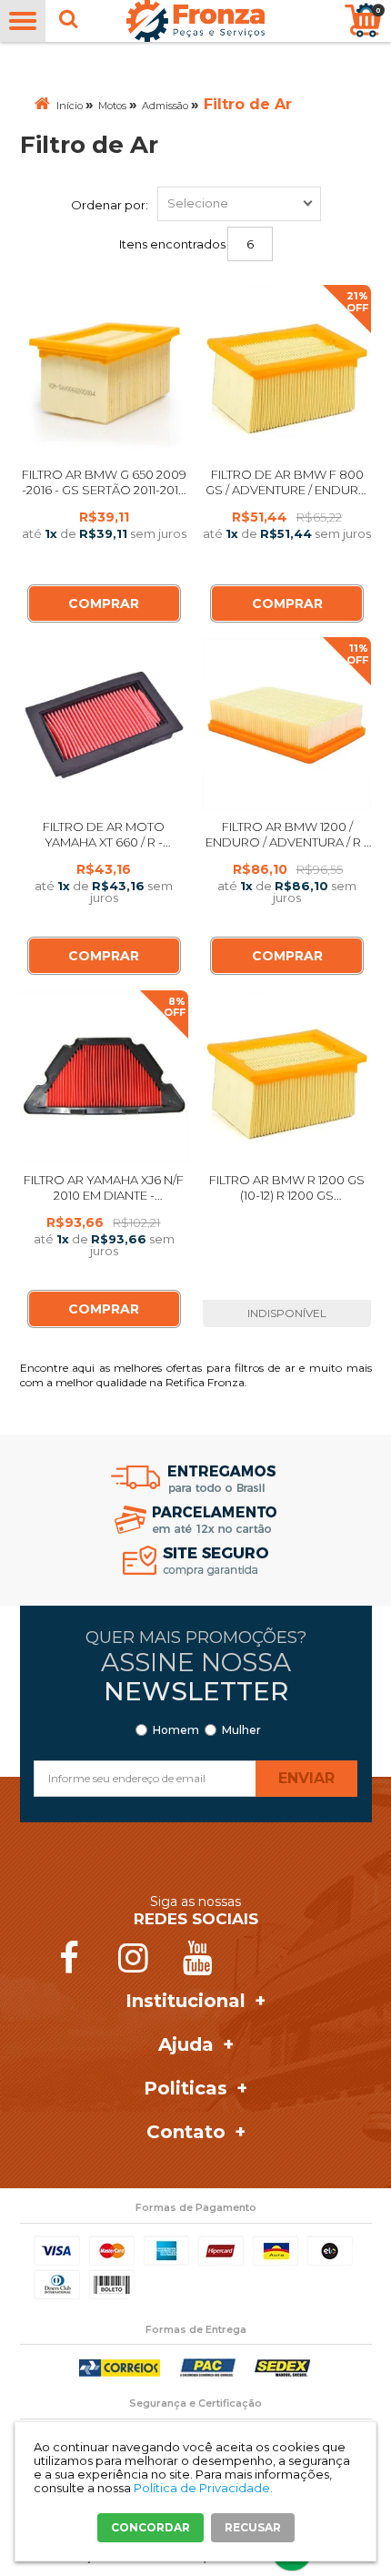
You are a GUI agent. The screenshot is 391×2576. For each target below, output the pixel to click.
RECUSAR (253, 2527)
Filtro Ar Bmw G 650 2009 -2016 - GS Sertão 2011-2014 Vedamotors (104, 490)
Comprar (104, 603)
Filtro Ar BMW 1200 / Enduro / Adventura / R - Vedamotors (287, 842)
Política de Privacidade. (203, 2488)
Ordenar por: (110, 205)
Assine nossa (196, 1677)
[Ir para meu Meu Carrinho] (363, 20)
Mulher (241, 1730)
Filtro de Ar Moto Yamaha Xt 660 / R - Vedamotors (104, 842)
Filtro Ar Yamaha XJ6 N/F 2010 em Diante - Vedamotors (104, 1195)
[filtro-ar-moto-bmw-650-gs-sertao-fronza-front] (105, 371)
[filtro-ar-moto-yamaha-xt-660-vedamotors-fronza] (105, 724)
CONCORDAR (150, 2527)
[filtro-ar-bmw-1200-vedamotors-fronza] (287, 1077)
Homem (176, 1730)
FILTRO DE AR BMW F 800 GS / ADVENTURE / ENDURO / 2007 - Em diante (287, 490)
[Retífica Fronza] (195, 21)
